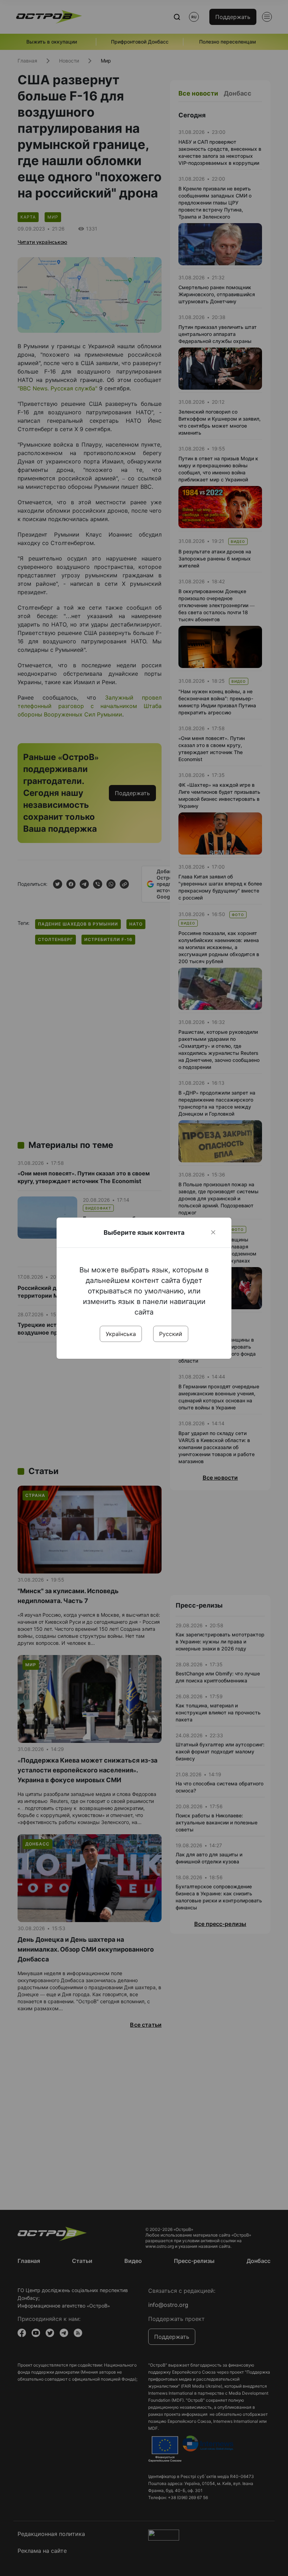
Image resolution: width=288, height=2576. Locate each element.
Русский (171, 1334)
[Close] (213, 1232)
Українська (121, 1334)
